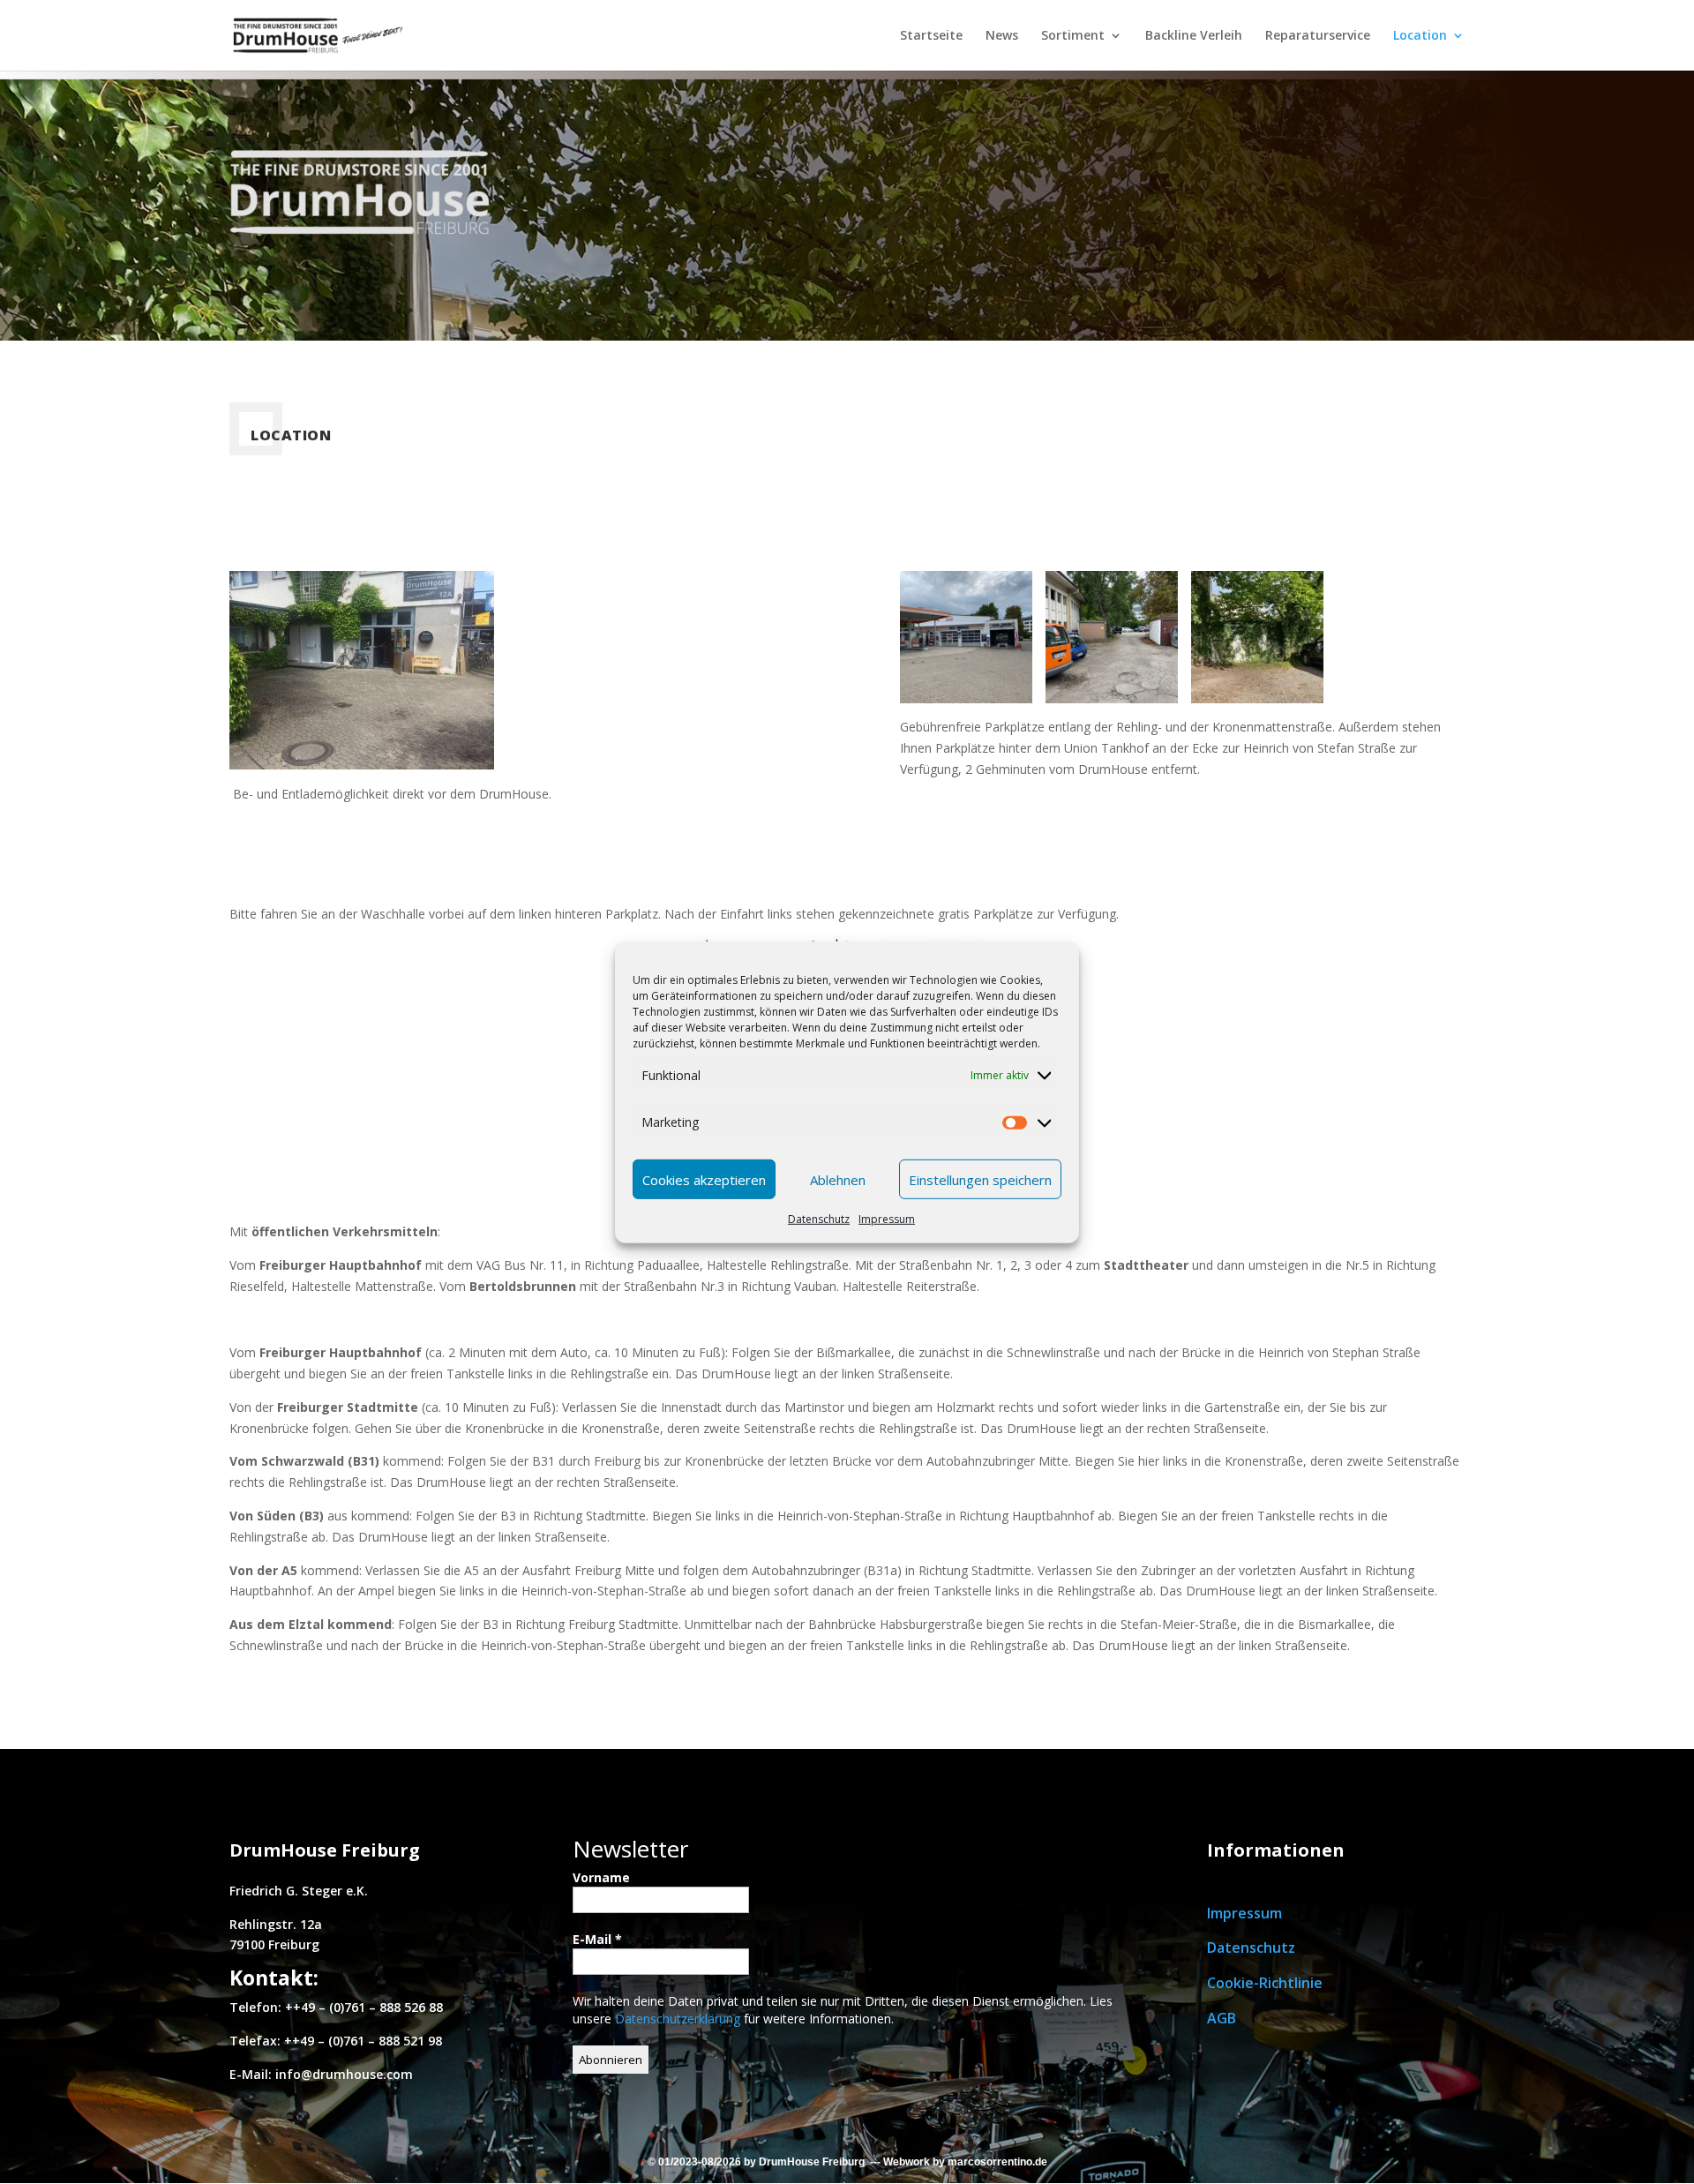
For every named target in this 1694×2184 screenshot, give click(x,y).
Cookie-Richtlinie (1265, 1983)
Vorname (601, 1877)
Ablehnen (838, 1179)
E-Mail (597, 1939)
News (1002, 36)
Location (1420, 36)
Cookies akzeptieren (704, 1179)
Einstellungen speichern (980, 1179)
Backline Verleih (1194, 36)
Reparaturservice (1318, 36)
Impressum (887, 1219)
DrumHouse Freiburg (812, 2162)
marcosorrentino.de (997, 2162)
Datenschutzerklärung (679, 2019)
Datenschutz (819, 1219)
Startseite (931, 36)
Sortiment (1073, 36)
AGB (1222, 2018)
